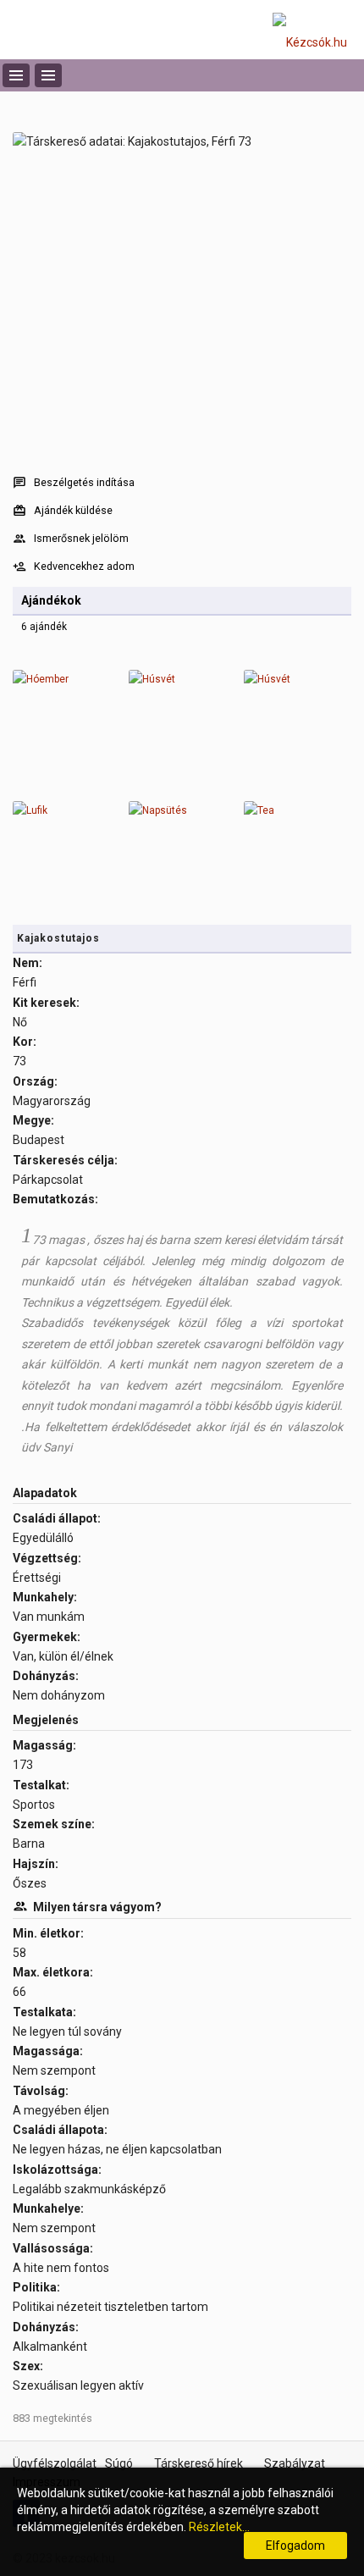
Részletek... (219, 2527)
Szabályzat (295, 2463)
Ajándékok (51, 600)
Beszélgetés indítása (84, 482)
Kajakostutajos (58, 938)
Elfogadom (295, 2546)
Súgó (119, 2463)
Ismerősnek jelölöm (81, 538)
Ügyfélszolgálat (55, 2463)
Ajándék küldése (73, 510)
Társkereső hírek (199, 2463)
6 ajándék (44, 627)
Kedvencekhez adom (84, 566)
